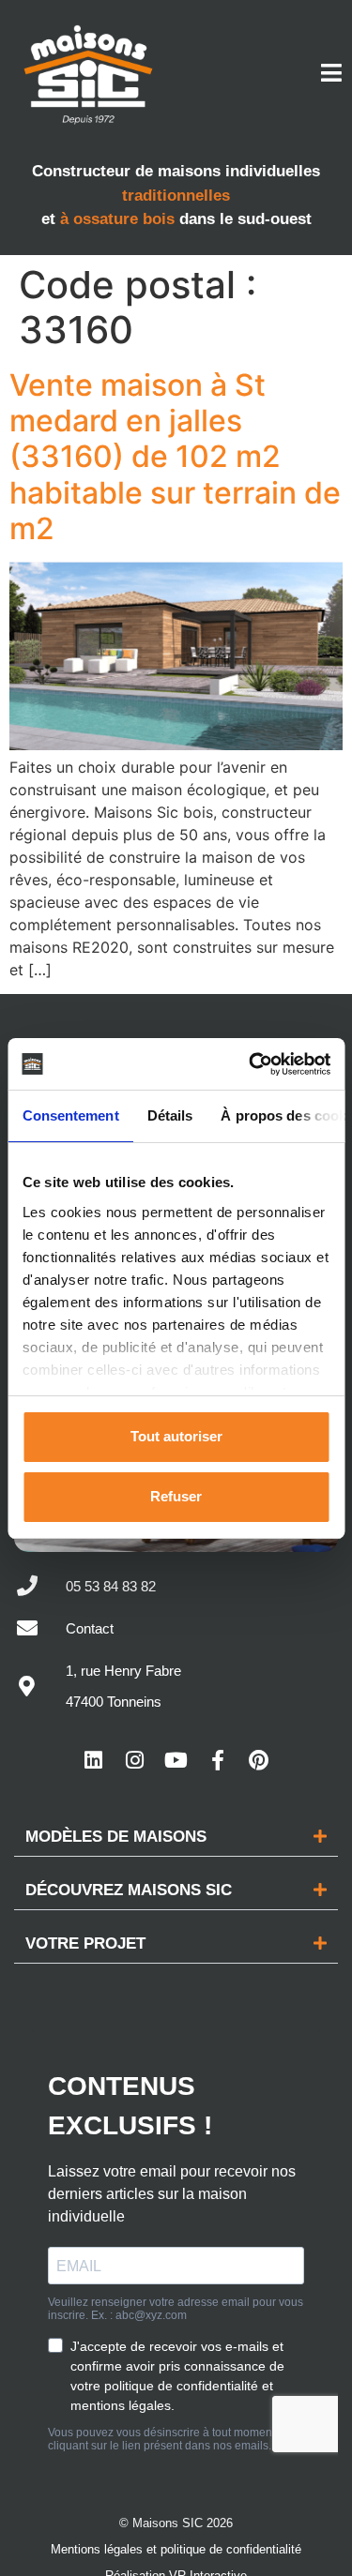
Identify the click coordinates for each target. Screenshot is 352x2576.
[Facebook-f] (218, 1760)
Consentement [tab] (70, 1115)
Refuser (176, 1496)
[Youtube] (176, 1760)
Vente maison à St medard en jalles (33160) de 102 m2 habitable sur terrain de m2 (175, 457)
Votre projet (85, 1943)
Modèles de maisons (116, 1837)
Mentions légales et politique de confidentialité (176, 2549)
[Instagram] (135, 1760)
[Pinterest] (259, 1760)
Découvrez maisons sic (129, 1890)
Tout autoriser (176, 1436)
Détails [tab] (169, 1115)
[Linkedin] (94, 1760)
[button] (176, 1837)
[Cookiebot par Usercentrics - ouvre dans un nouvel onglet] (251, 1064)
